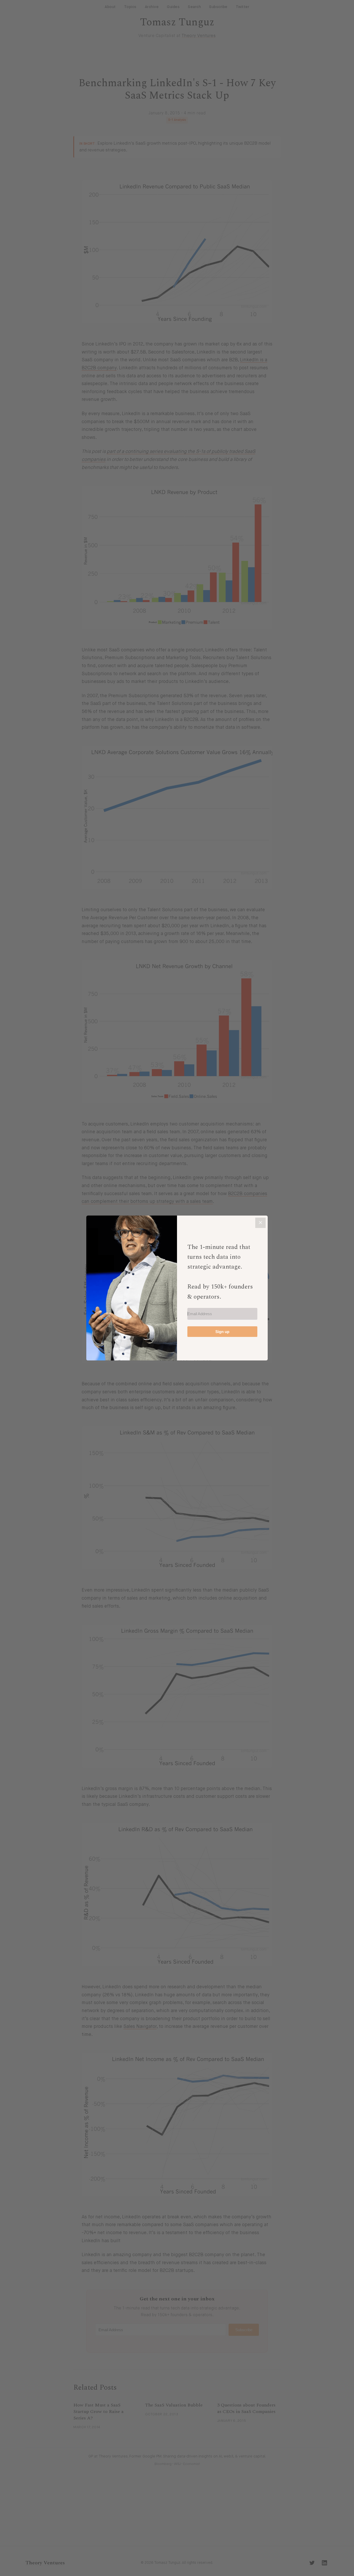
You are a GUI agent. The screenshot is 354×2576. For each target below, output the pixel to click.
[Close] (260, 1223)
